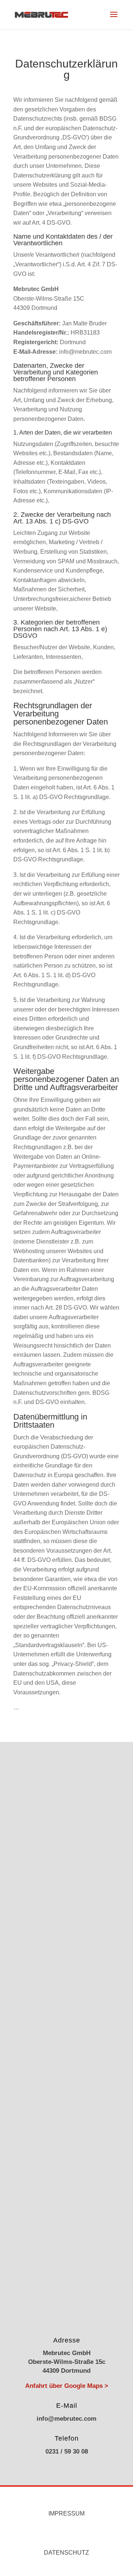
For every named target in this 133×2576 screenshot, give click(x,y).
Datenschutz (66, 2553)
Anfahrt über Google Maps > (67, 2386)
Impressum (66, 2513)
